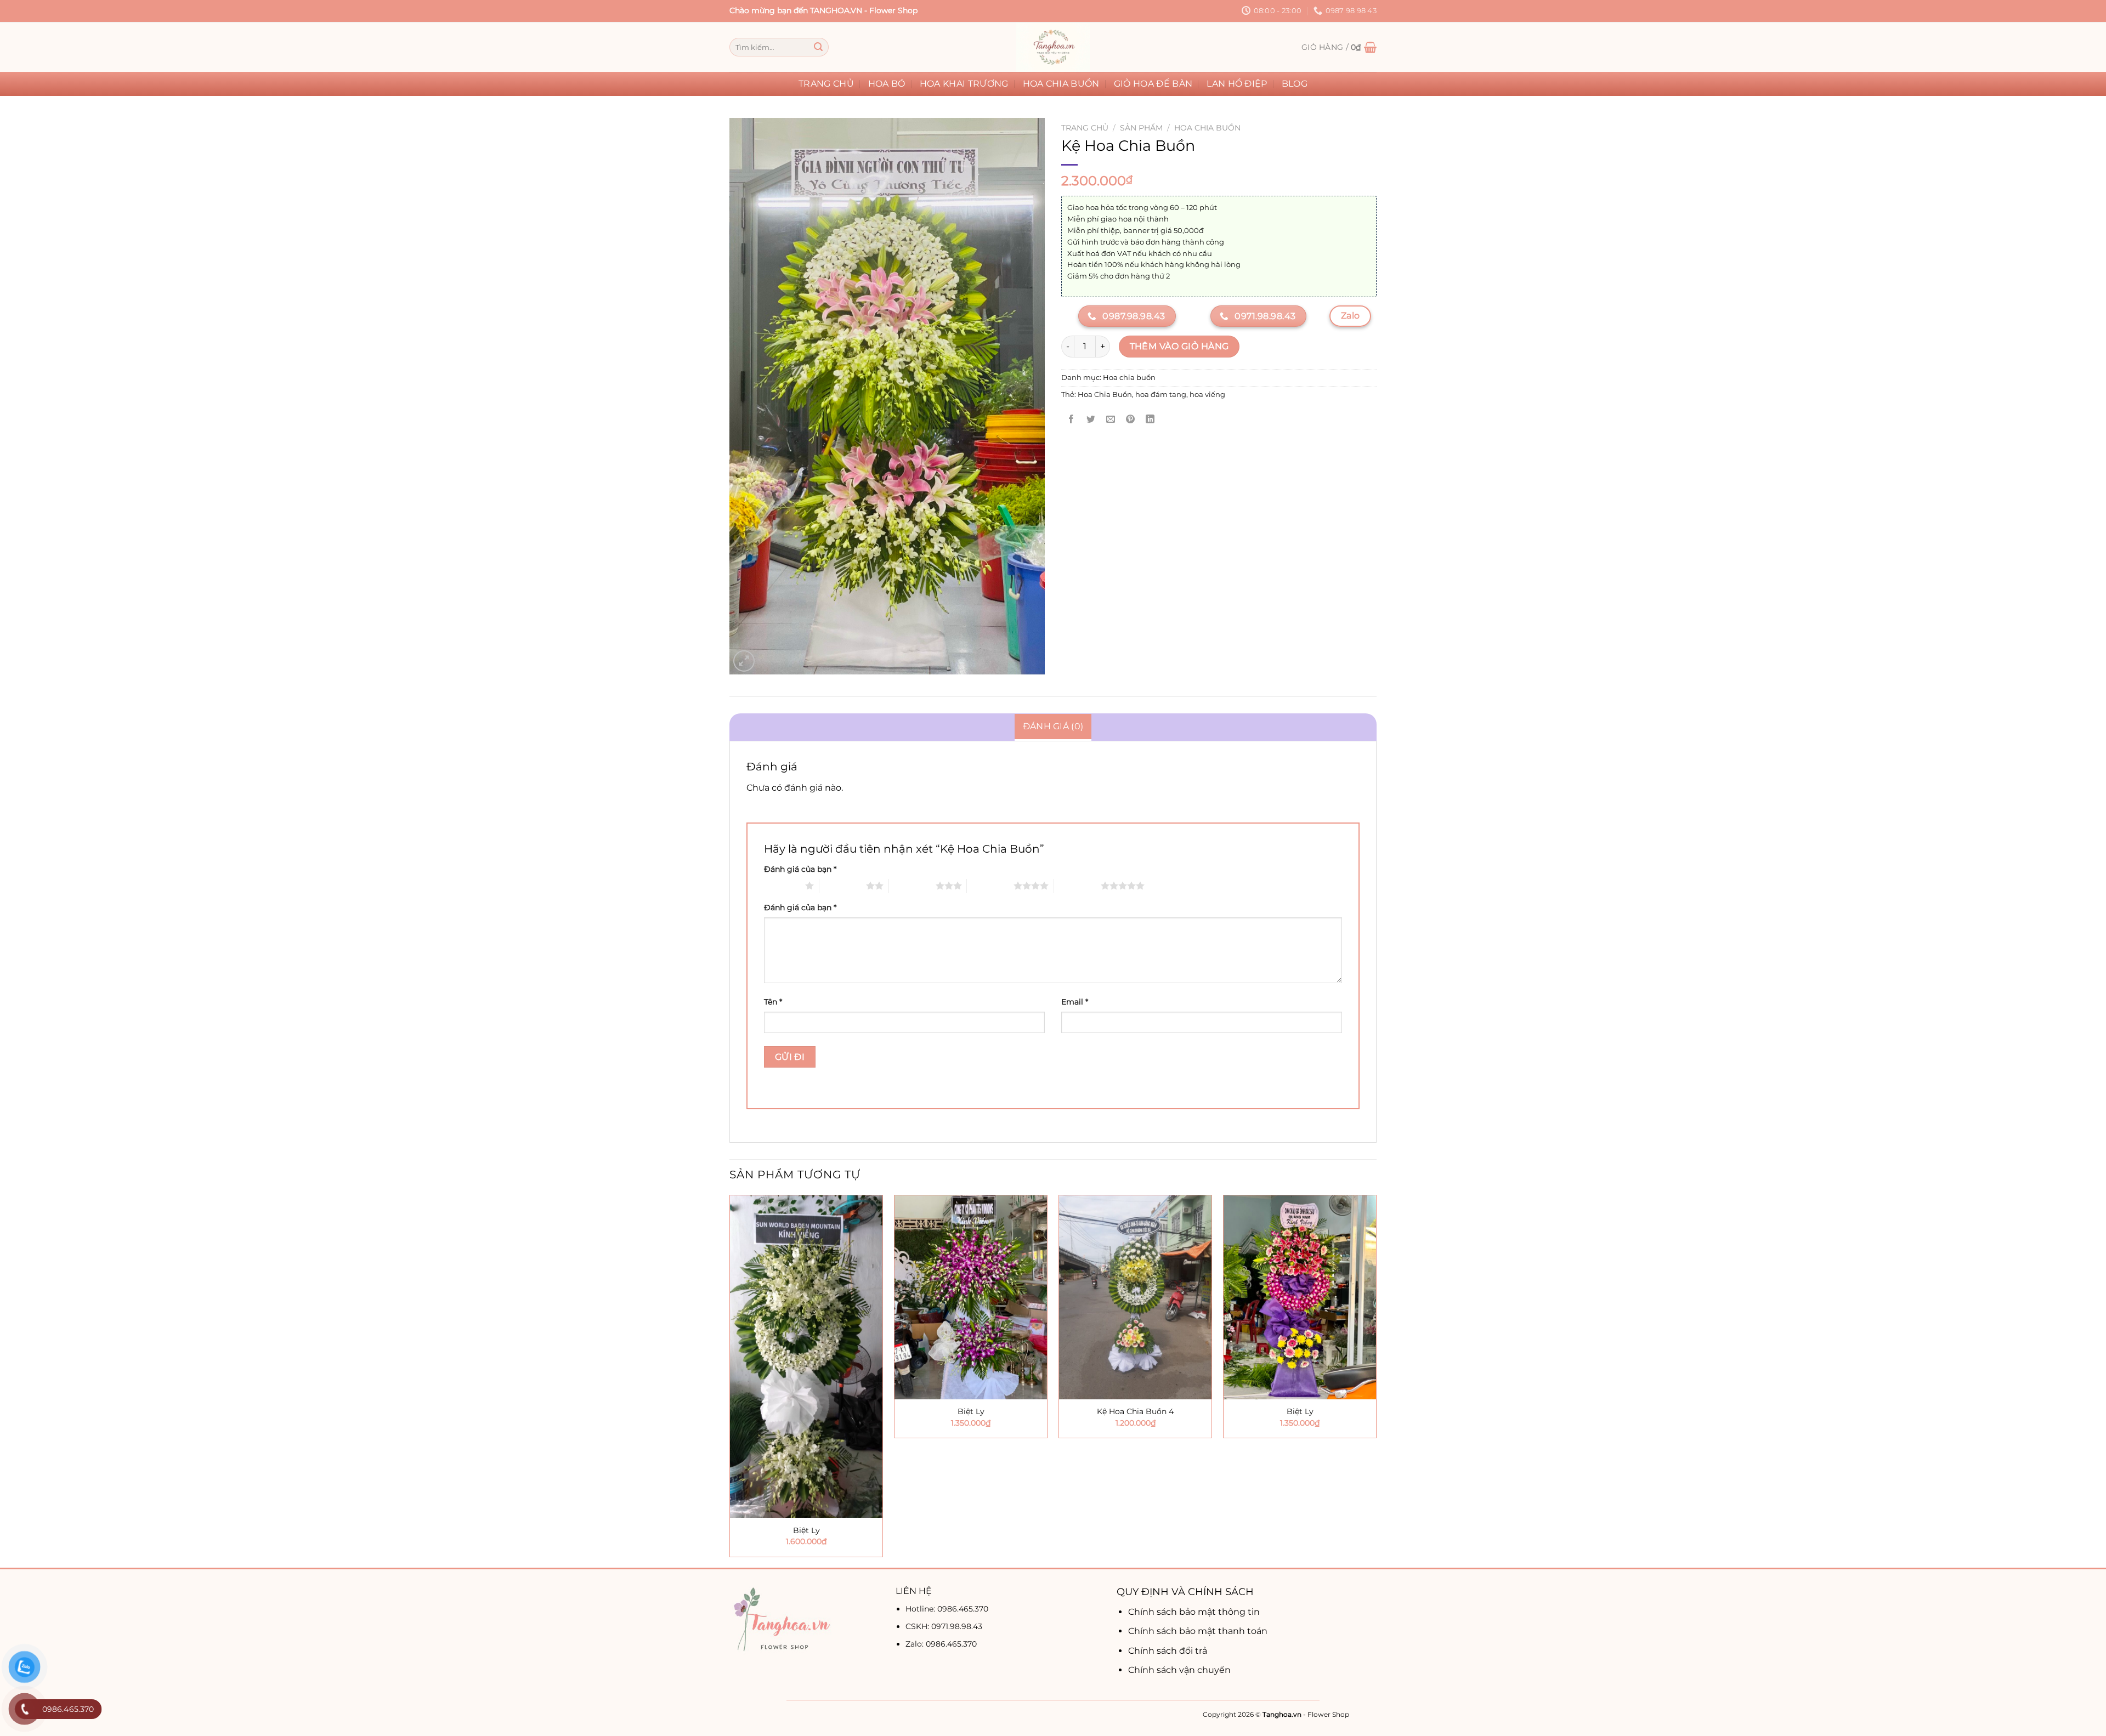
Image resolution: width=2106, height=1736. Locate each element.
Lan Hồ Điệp (1237, 84)
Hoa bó (887, 84)
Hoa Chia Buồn (1105, 395)
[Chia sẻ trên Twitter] (1091, 419)
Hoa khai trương (964, 84)
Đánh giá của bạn (800, 869)
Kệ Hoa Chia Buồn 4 (1135, 1411)
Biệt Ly (806, 1530)
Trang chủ (826, 84)
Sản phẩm (1141, 128)
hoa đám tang (1161, 395)
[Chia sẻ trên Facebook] (1071, 419)
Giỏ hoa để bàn (1153, 84)
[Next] (1376, 1380)
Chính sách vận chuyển (1179, 1670)
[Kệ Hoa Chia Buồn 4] (1135, 1297)
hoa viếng (1207, 395)
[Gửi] (818, 47)
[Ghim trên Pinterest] (1131, 419)
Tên (773, 1002)
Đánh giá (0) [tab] (1053, 726)
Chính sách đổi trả (1168, 1651)
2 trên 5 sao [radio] (843, 886)
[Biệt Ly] (806, 1357)
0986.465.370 (963, 1609)
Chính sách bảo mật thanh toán (1198, 1631)
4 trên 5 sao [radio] (990, 886)
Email (1075, 1002)
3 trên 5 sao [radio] (912, 886)
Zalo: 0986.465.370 (941, 1644)
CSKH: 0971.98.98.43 (944, 1626)
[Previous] (730, 1380)
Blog (1295, 84)
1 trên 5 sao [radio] (782, 886)
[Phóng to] (744, 661)
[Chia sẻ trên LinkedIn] (1150, 419)
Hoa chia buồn (1061, 84)
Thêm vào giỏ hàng (1179, 346)
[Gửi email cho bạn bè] (1111, 419)
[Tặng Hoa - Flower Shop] (1053, 47)
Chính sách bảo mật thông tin (1194, 1612)
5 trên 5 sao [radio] (1077, 886)
